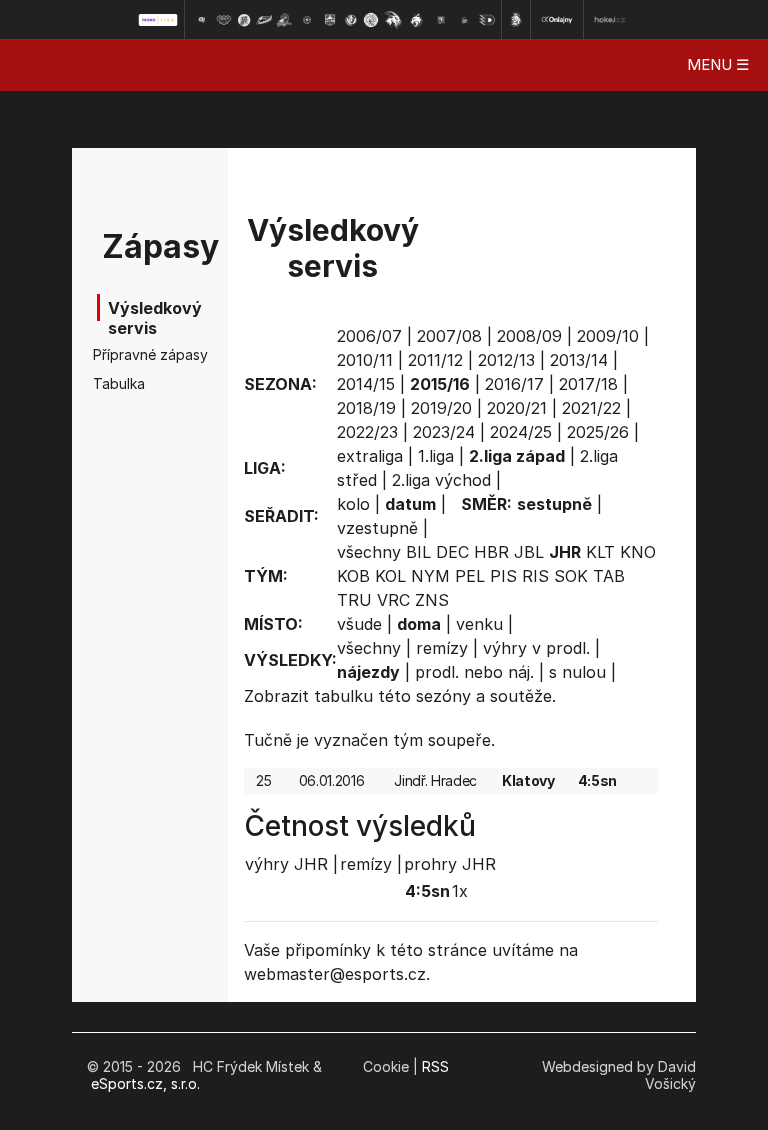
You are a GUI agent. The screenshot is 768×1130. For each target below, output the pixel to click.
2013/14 (579, 360)
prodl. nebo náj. (474, 672)
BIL (418, 552)
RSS (435, 1066)
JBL (529, 552)
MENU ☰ (718, 64)
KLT (600, 552)
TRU (354, 600)
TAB (609, 576)
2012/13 (506, 360)
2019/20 (441, 408)
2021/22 (591, 408)
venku (479, 624)
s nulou (577, 672)
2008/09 (529, 336)
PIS (503, 576)
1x (460, 891)
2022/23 (367, 432)
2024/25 (521, 432)
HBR (491, 552)
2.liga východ (441, 480)
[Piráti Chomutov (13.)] (465, 20)
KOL (390, 576)
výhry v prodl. (536, 648)
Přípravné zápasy (124, 354)
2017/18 (588, 384)
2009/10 (608, 336)
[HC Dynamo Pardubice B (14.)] (487, 20)
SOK (571, 576)
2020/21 (517, 408)
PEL (470, 576)
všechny (369, 552)
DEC (452, 552)
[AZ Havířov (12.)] (441, 20)
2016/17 (514, 384)
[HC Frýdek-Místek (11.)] (417, 20)
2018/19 (366, 408)
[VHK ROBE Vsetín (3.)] (244, 20)
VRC (393, 600)
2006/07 (369, 336)
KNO (638, 552)
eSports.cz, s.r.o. (145, 1083)
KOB (353, 576)
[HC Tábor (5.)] (284, 20)
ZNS (432, 600)
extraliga (370, 456)
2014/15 (366, 384)
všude (359, 624)
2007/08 (449, 336)
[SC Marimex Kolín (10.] (393, 20)
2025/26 (598, 432)
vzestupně (377, 528)
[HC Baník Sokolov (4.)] (264, 20)
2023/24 (444, 432)
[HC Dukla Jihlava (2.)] (224, 20)
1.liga (436, 456)
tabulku (343, 696)
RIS (535, 576)
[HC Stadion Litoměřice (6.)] (307, 20)
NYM (430, 576)
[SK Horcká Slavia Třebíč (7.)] (329, 20)
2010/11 (365, 360)
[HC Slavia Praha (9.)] (371, 20)
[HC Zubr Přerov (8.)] (351, 20)
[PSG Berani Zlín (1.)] (201, 20)
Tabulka (119, 383)
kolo (353, 504)
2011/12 (435, 360)
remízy (442, 648)
